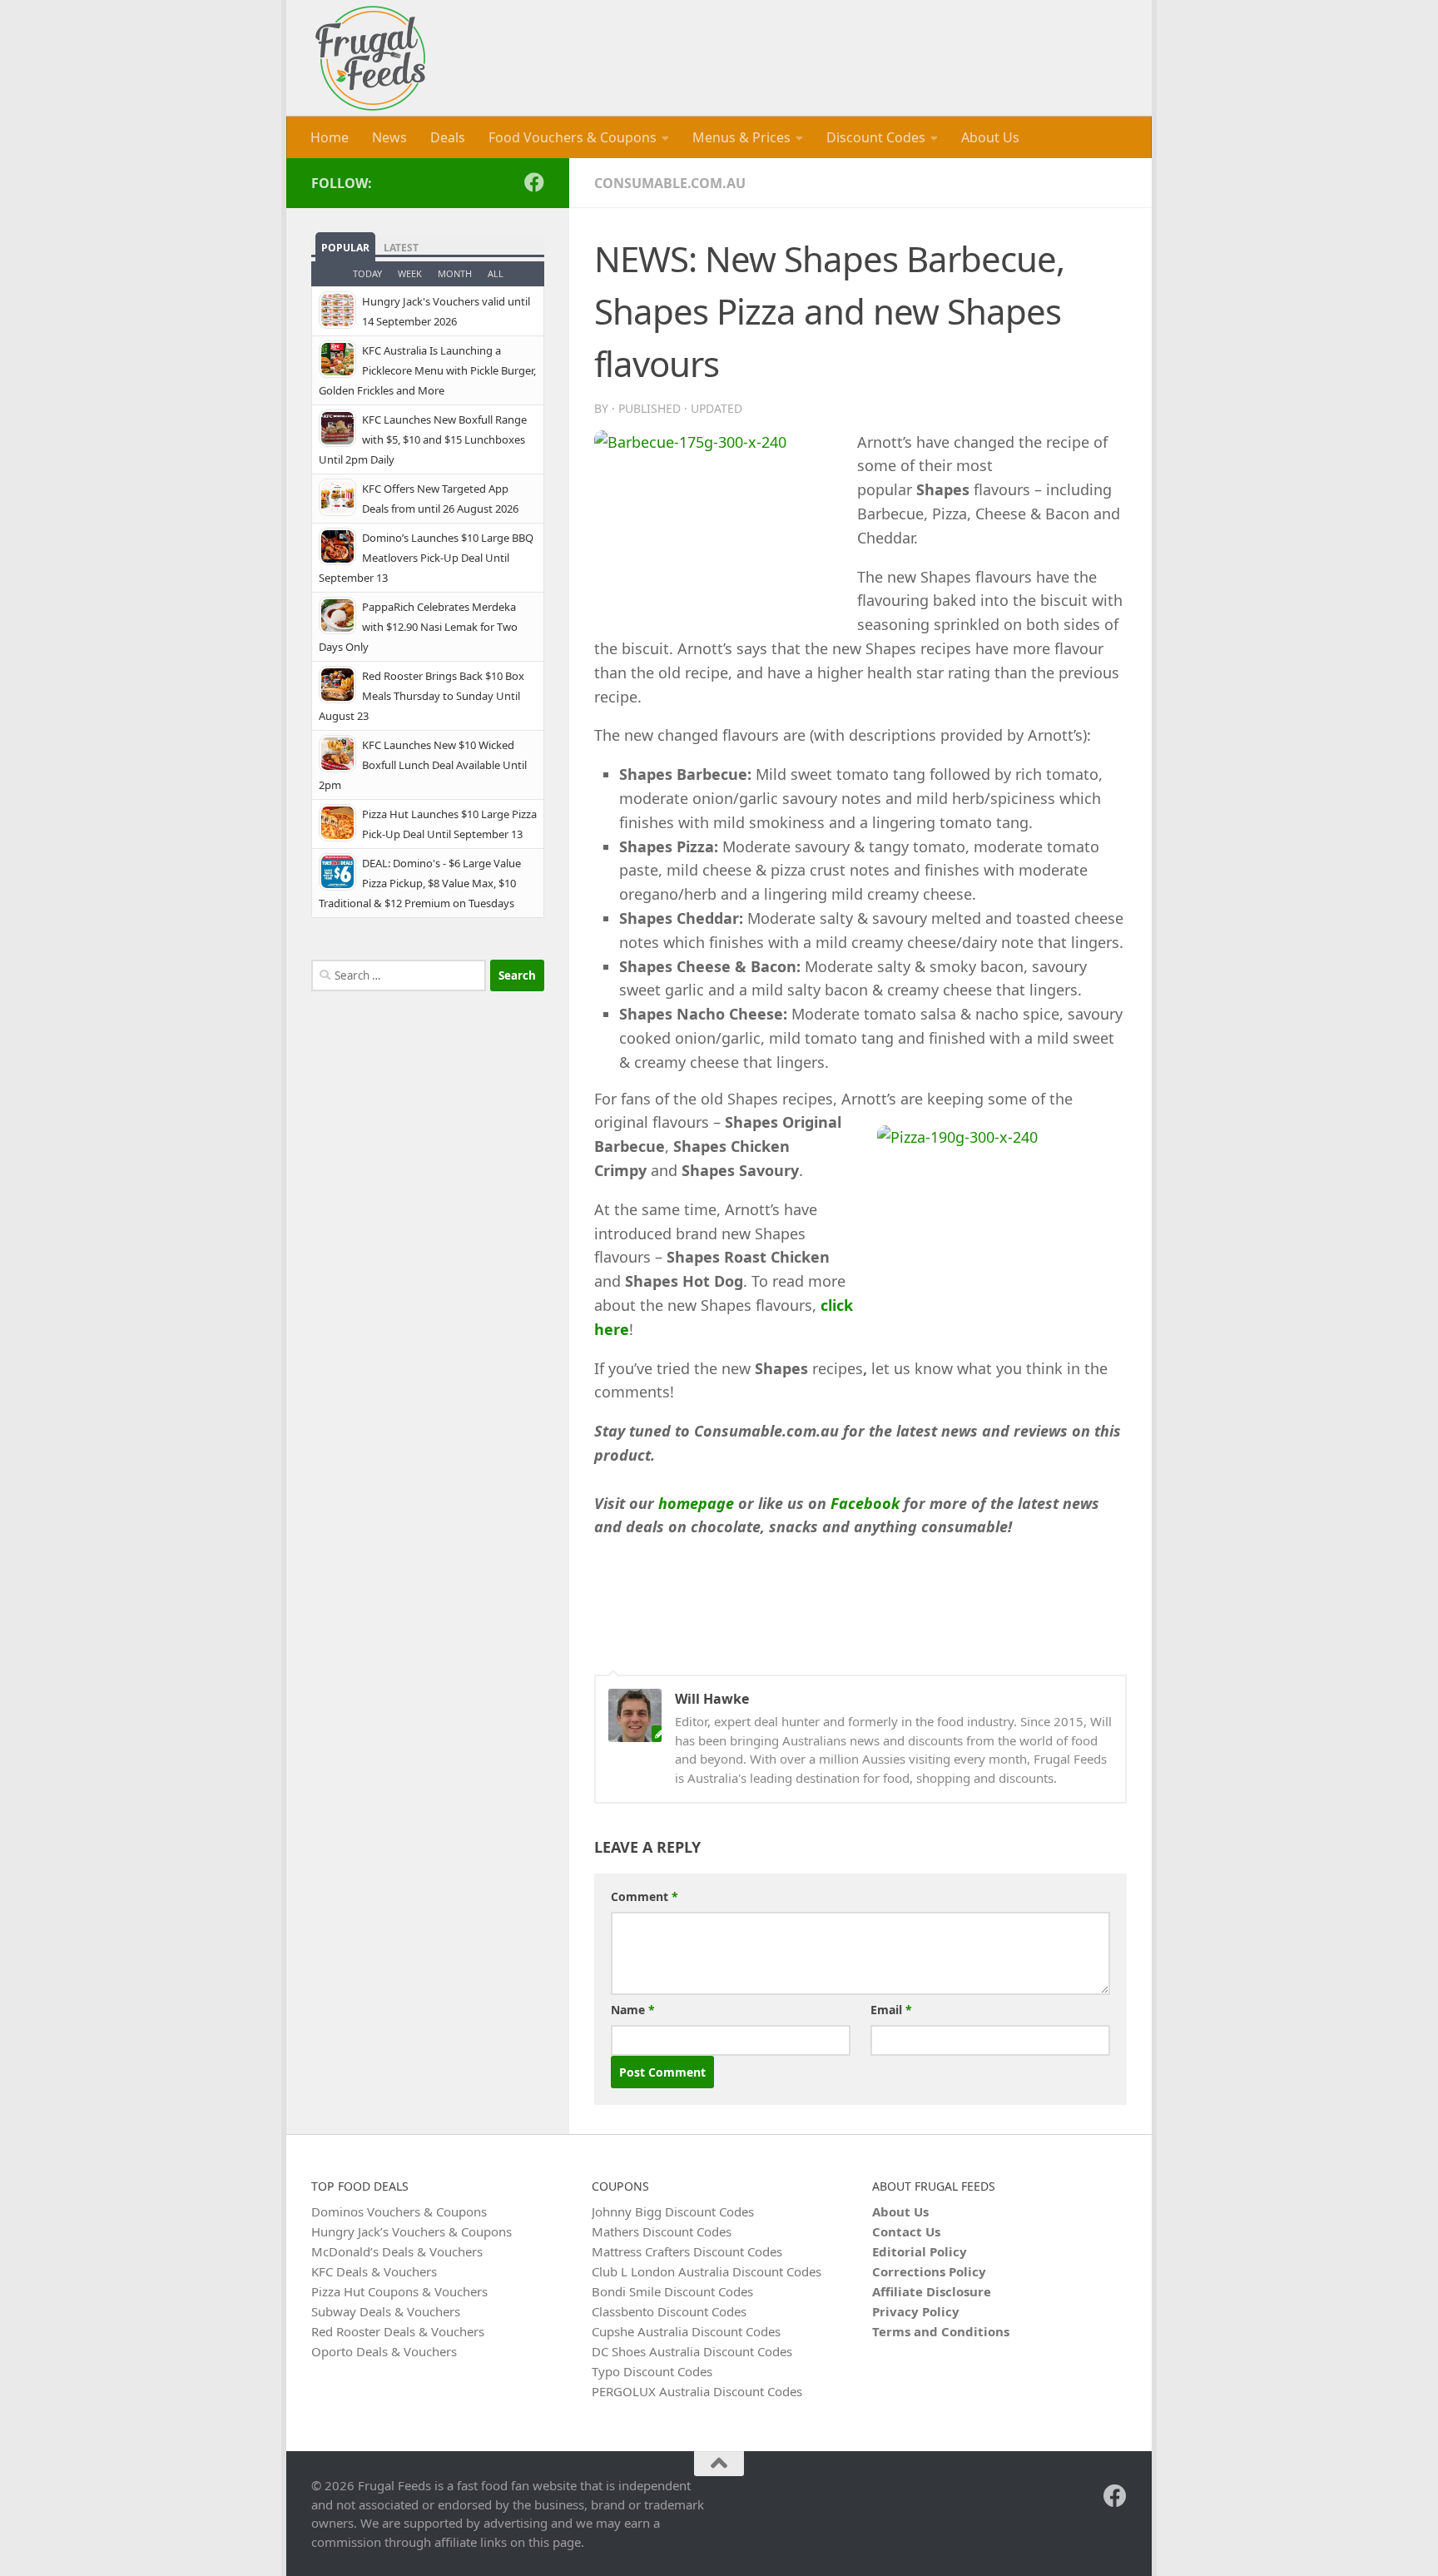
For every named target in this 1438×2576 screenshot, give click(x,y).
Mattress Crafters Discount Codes (687, 2251)
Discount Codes (876, 137)
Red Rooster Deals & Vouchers (398, 2331)
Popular (345, 248)
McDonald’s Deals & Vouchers (397, 2251)
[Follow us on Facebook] (534, 182)
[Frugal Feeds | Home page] (370, 58)
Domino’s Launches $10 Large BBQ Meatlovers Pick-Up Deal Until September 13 (426, 558)
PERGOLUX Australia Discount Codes (697, 2391)
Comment (645, 1896)
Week (410, 273)
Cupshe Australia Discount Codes (686, 2331)
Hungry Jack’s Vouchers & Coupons (412, 2231)
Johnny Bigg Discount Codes (673, 2211)
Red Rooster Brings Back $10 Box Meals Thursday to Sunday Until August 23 (421, 696)
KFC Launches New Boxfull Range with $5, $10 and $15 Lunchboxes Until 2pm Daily (423, 439)
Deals (448, 137)
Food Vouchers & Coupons (573, 137)
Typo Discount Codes (652, 2371)
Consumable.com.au (670, 183)
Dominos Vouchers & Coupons (399, 2211)
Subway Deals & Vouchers (386, 2311)
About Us (990, 137)
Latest (401, 248)
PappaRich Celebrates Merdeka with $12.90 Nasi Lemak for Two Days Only (418, 627)
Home (330, 137)
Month (455, 273)
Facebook (865, 1503)
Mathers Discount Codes (662, 2231)
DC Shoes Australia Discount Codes (692, 2351)
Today (367, 273)
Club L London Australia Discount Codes (707, 2271)
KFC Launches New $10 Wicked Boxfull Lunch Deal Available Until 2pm (423, 765)
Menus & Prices (741, 137)
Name (633, 2010)
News (389, 137)
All (496, 273)
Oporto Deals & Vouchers (384, 2351)
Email (891, 2010)
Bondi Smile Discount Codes (672, 2291)
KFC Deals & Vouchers (374, 2271)
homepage (696, 1503)
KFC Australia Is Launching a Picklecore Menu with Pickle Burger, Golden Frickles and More (427, 370)
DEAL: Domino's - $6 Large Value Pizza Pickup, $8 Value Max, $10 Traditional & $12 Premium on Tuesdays (420, 883)
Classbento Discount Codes (669, 2311)
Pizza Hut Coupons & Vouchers (399, 2291)
